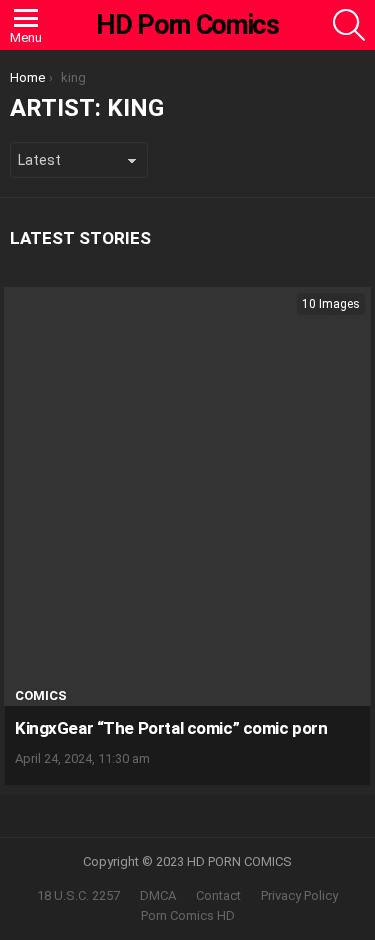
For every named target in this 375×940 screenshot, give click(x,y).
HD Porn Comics (187, 25)
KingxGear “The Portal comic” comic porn (171, 728)
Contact (218, 895)
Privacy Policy (299, 895)
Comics (41, 695)
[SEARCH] (349, 25)
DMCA (158, 895)
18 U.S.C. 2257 (78, 895)
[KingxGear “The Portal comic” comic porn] (187, 496)
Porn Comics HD (188, 915)
